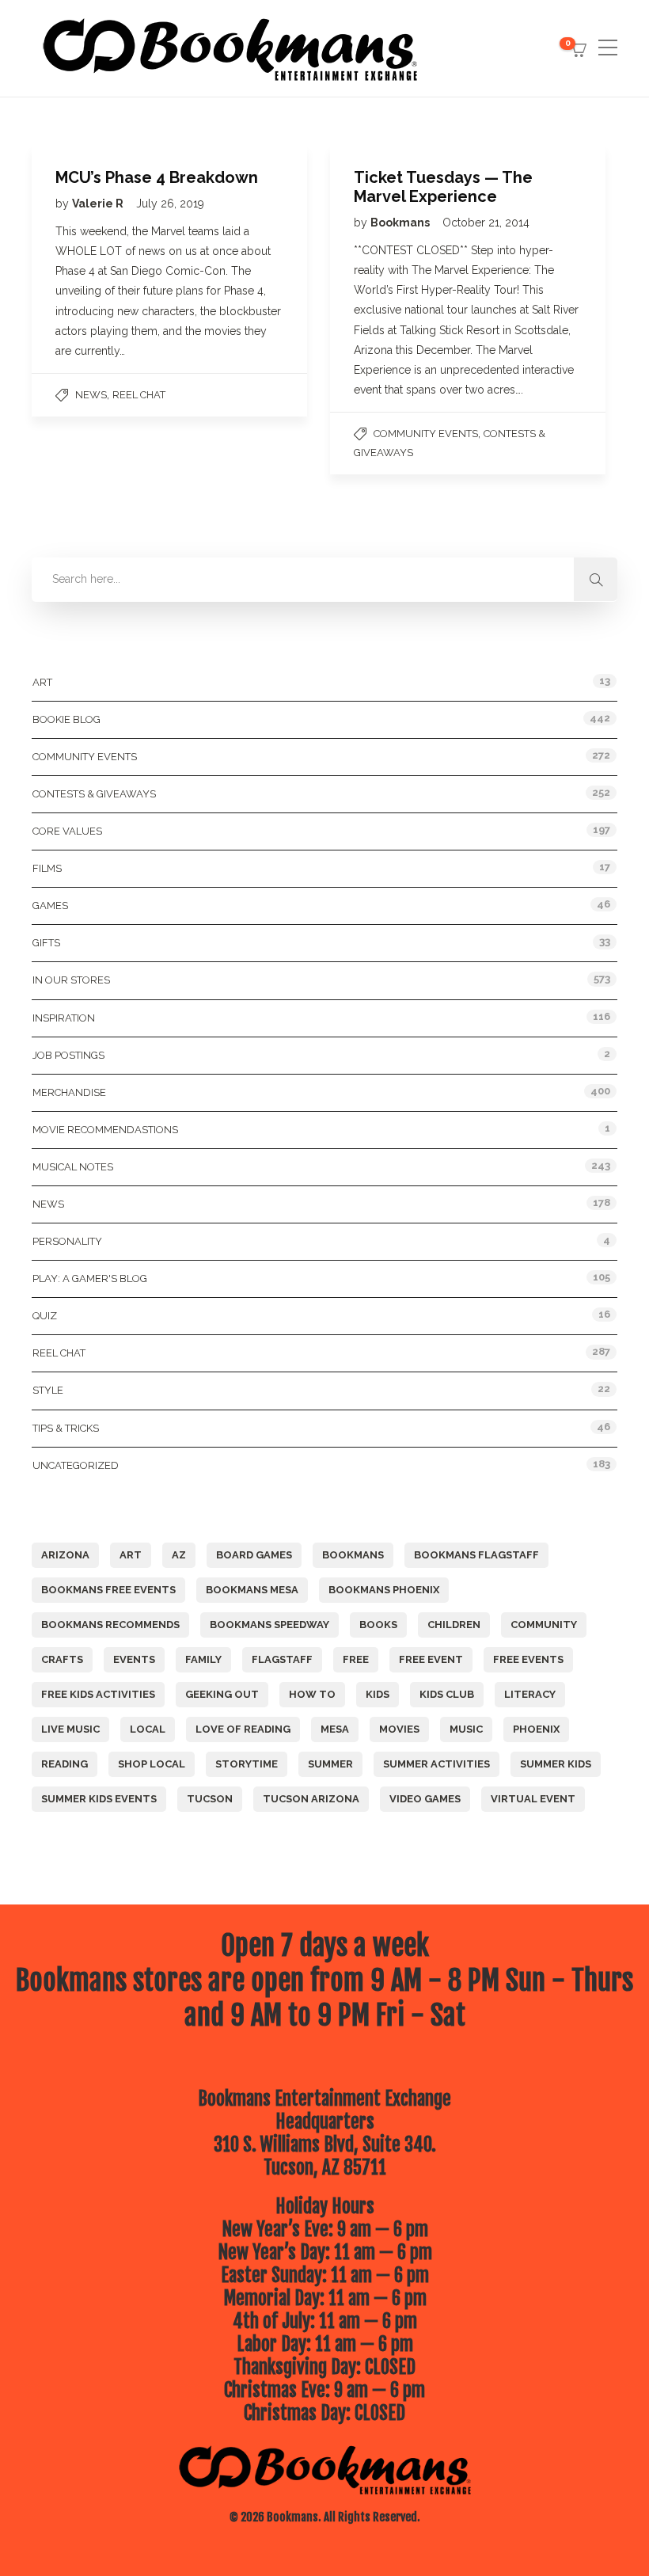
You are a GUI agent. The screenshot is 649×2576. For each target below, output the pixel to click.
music (466, 1729)
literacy (530, 1694)
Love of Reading (243, 1729)
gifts (46, 943)
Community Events (426, 434)
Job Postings (68, 1055)
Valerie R (99, 204)
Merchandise (69, 1092)
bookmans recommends (110, 1625)
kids (378, 1694)
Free (356, 1659)
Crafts (62, 1659)
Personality (67, 1241)
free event (431, 1659)
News (91, 395)
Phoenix (536, 1729)
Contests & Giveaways (94, 794)
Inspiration (64, 1018)
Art (42, 682)
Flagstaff (282, 1659)
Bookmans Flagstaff (476, 1555)
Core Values (67, 831)
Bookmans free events (108, 1590)
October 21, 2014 (486, 223)
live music (70, 1729)
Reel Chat (139, 395)
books (378, 1625)
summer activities (436, 1764)
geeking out (222, 1694)
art (131, 1555)
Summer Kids (556, 1764)
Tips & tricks (66, 1428)
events (134, 1659)
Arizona (65, 1555)
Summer (330, 1764)
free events (528, 1659)
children (454, 1625)
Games (50, 906)
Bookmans (401, 223)
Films (47, 868)
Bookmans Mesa (252, 1590)
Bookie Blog (66, 719)
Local (148, 1729)
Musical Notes (73, 1167)
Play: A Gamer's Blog (90, 1278)
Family (203, 1659)
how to (312, 1694)
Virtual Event (533, 1799)
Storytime (247, 1764)
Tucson (210, 1799)
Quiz (45, 1316)
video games (425, 1799)
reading (65, 1764)
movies (399, 1729)
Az (179, 1555)
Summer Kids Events (99, 1799)
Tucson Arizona (311, 1799)
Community (544, 1625)
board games (254, 1555)
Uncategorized (76, 1465)
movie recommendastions (105, 1130)
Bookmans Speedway (269, 1625)
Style (48, 1390)
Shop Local (152, 1764)
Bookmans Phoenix (384, 1590)
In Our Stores (71, 980)
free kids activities (98, 1694)
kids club (447, 1694)
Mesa (335, 1729)
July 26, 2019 (170, 204)
